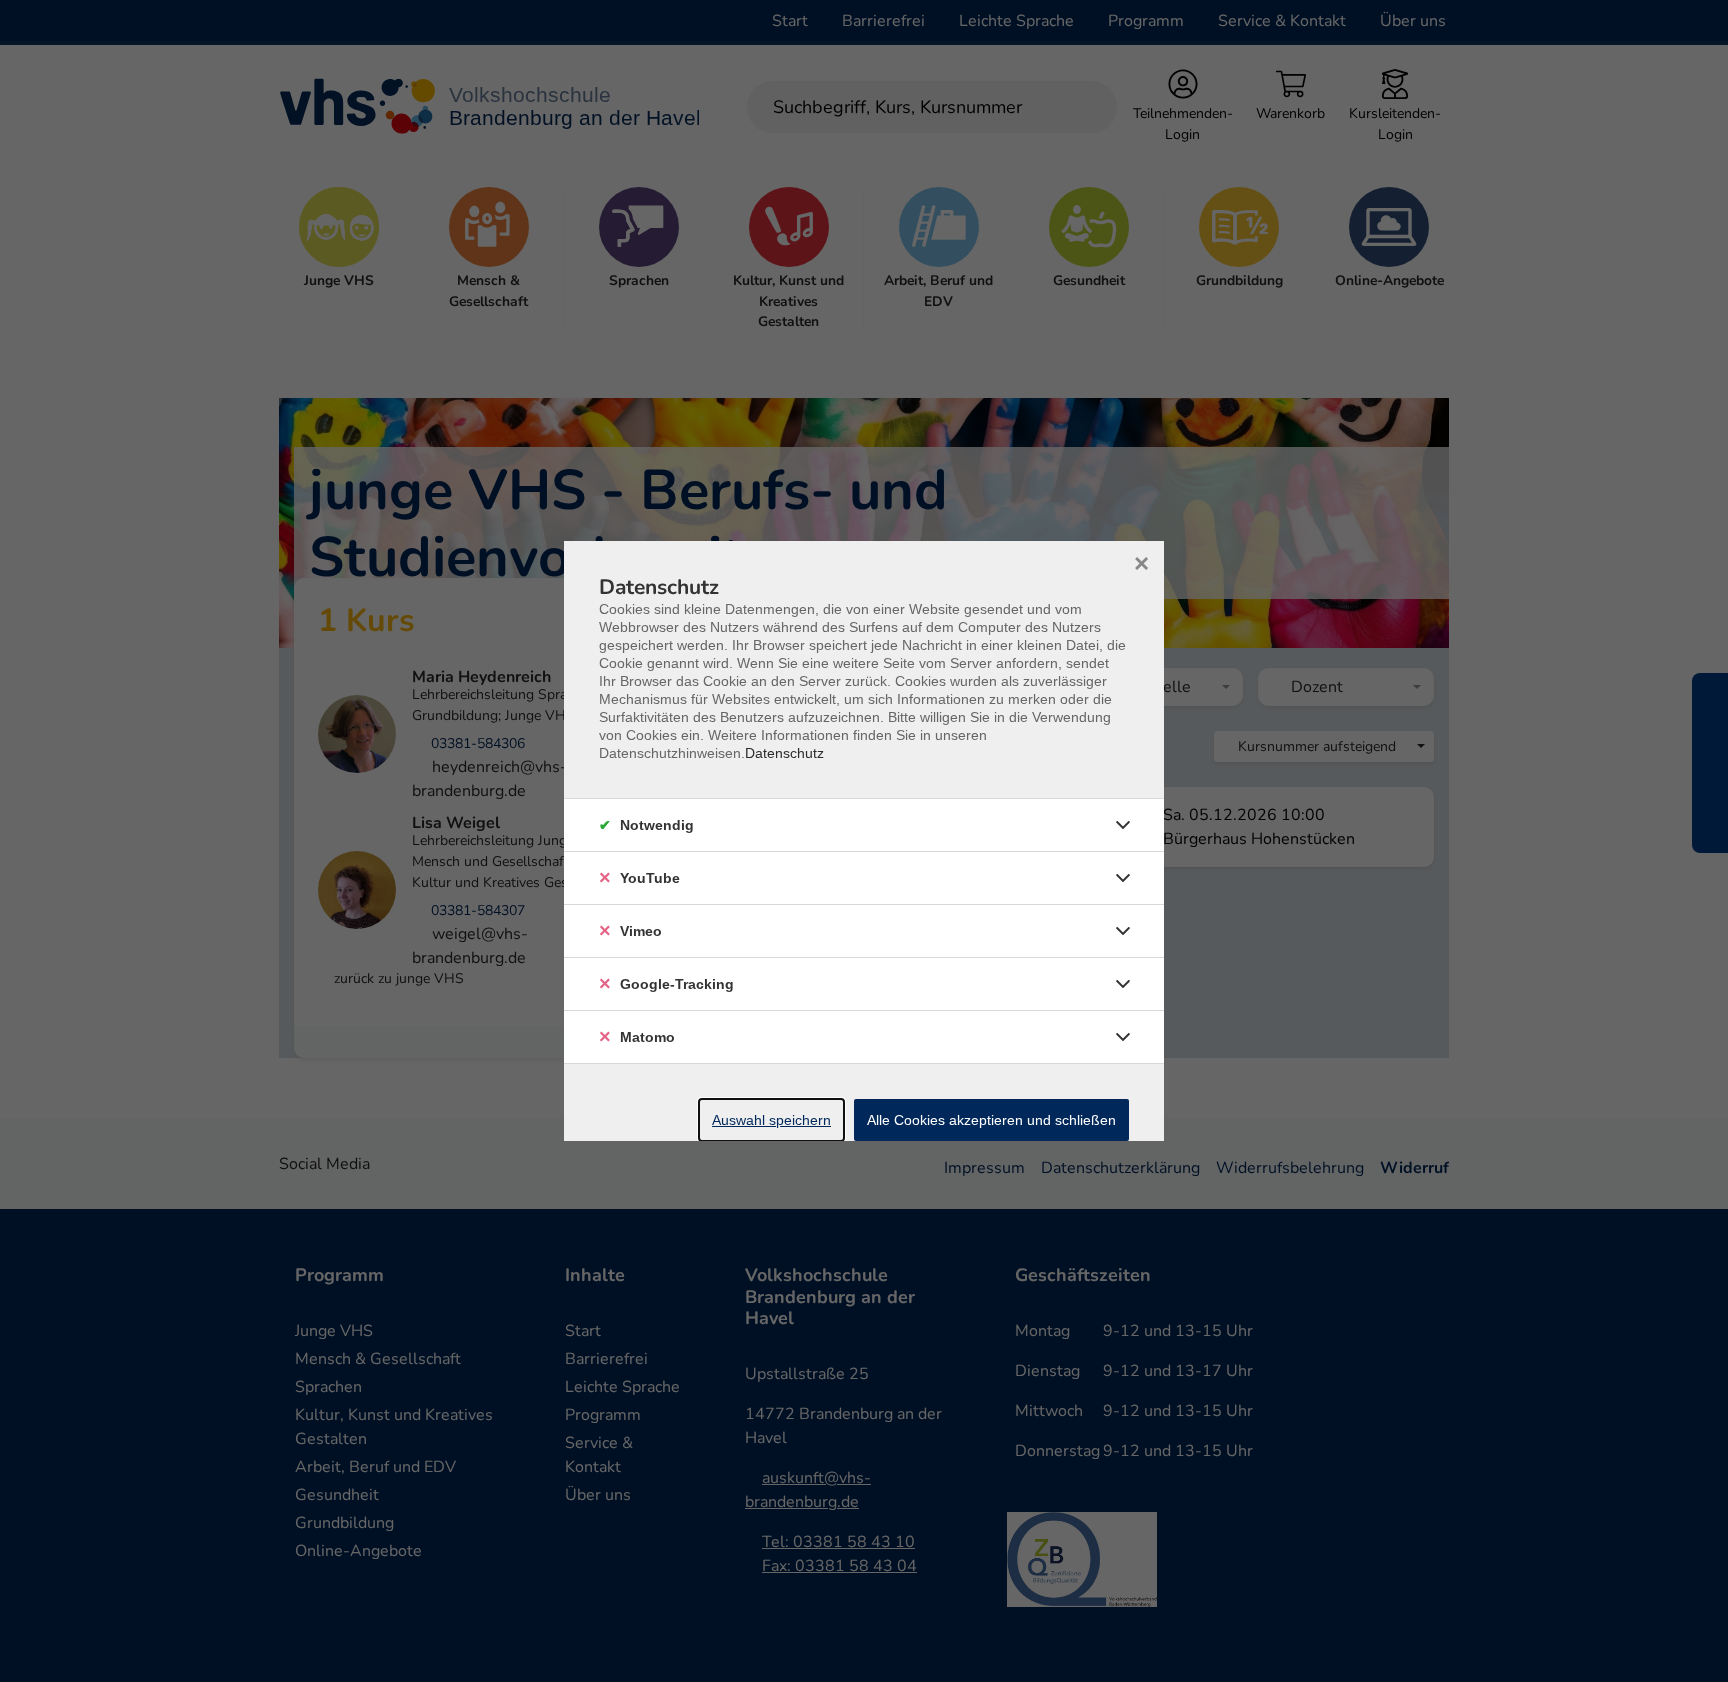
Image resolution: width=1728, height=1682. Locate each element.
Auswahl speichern (771, 1120)
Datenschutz (784, 753)
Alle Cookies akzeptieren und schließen (991, 1120)
